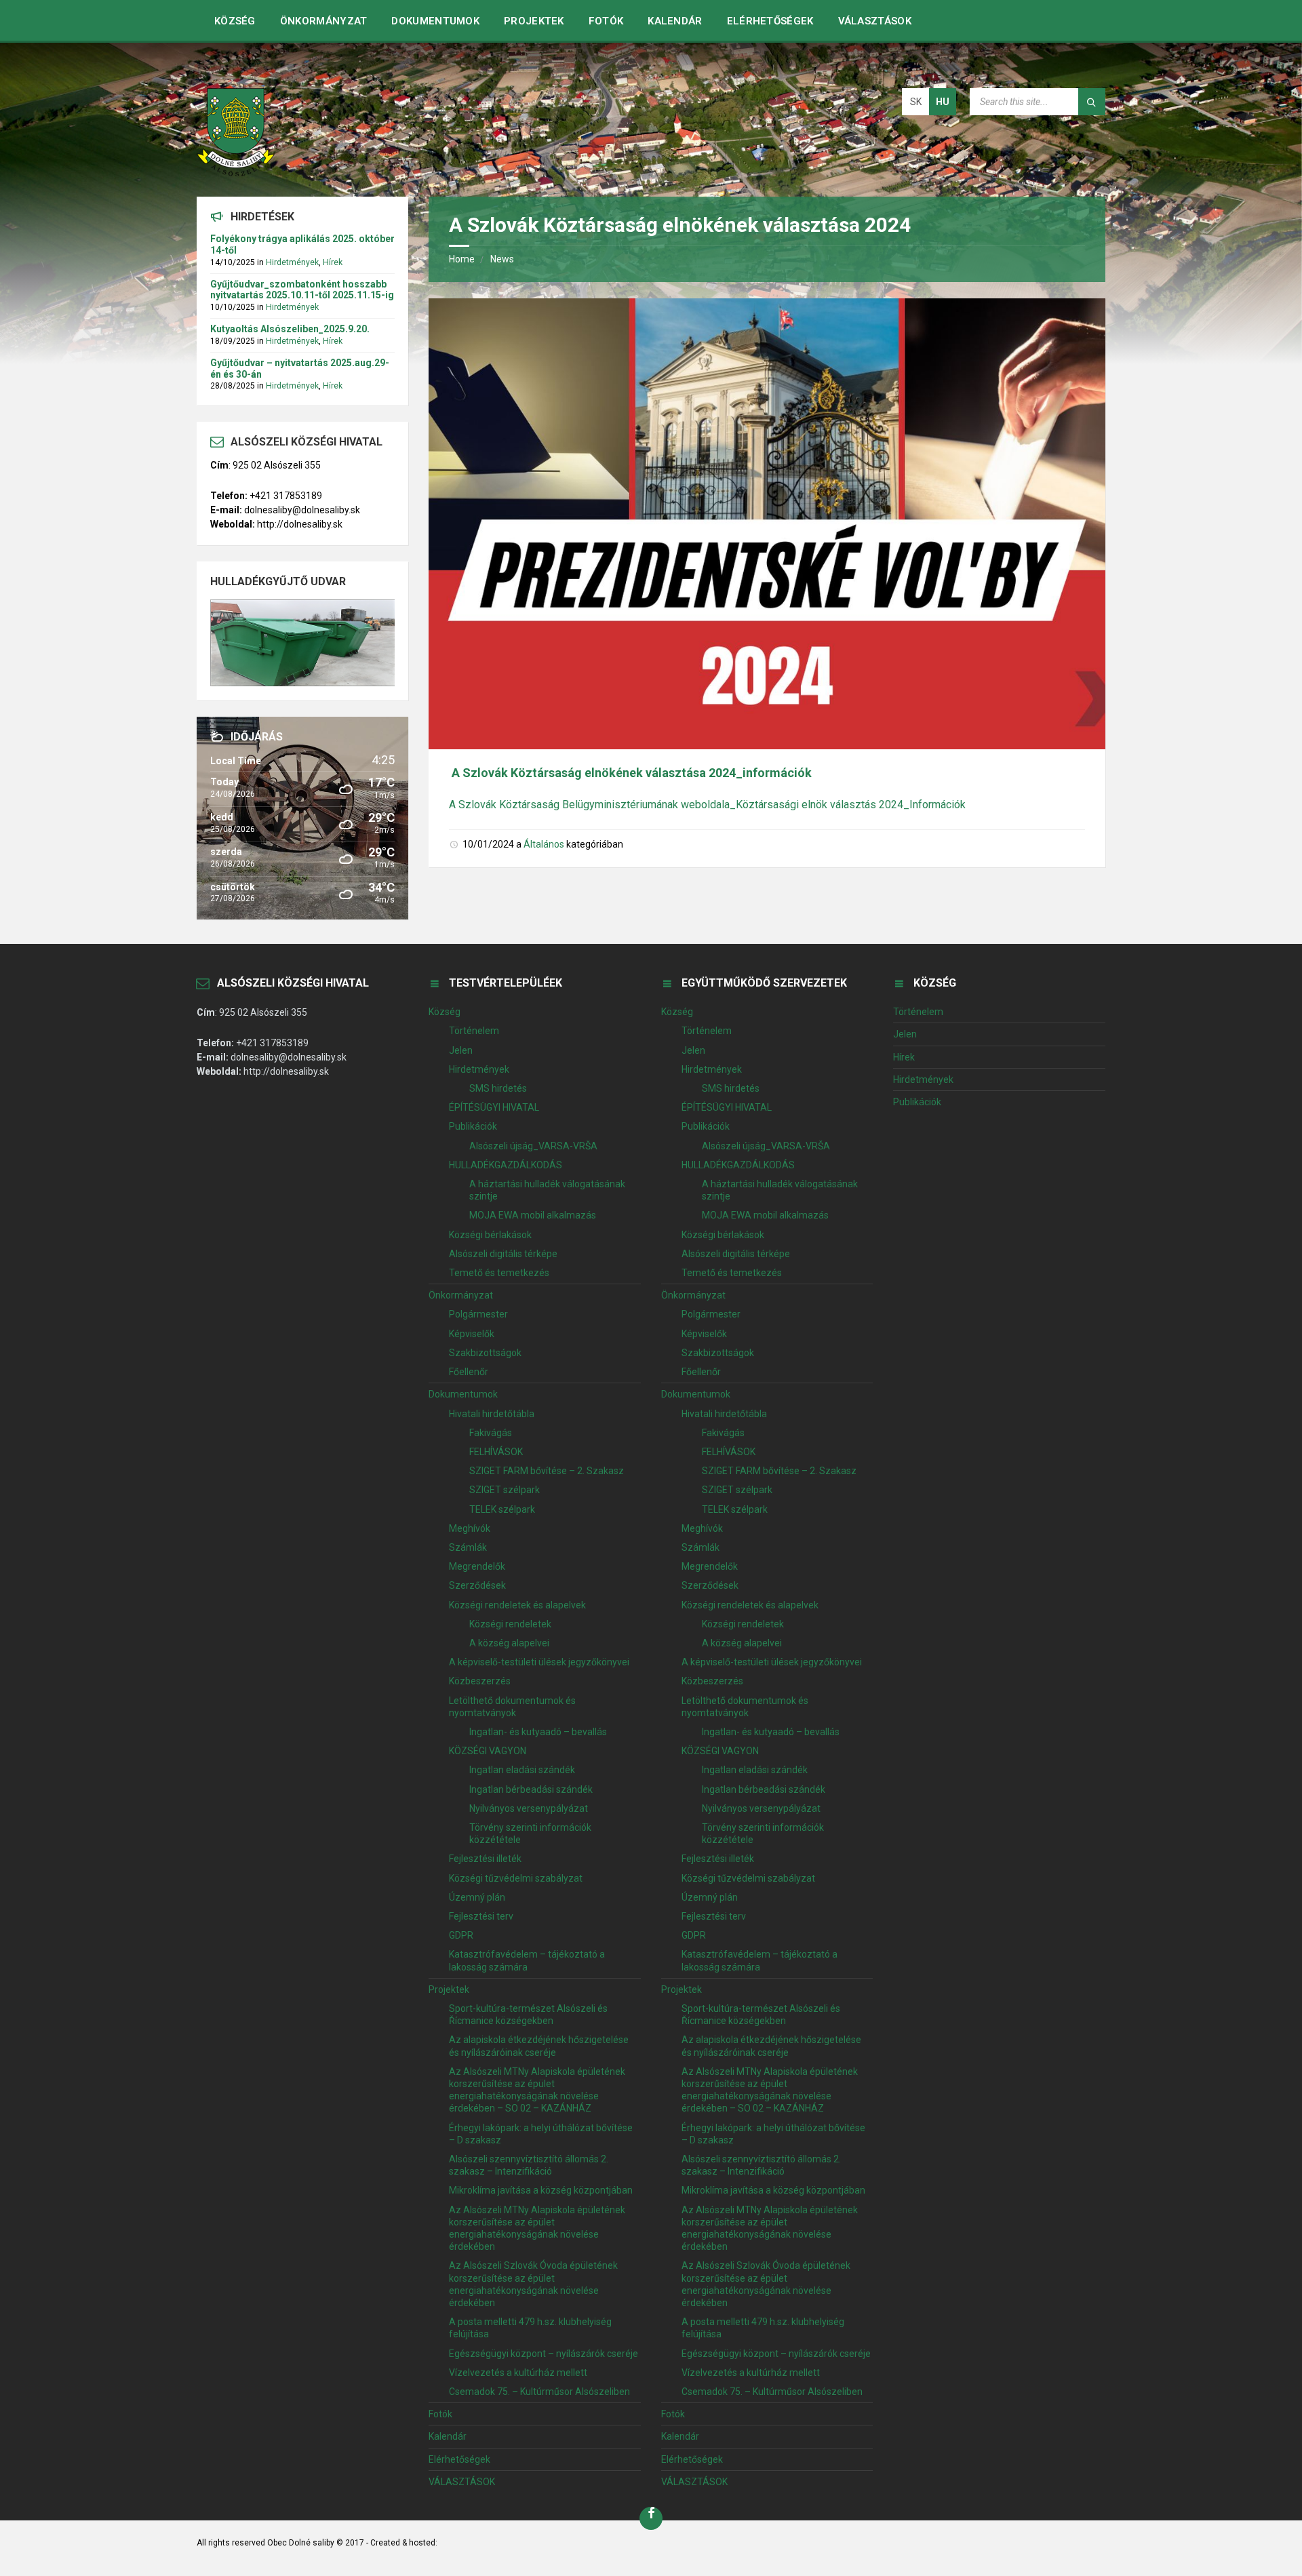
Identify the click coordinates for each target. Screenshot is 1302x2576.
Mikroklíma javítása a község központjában (541, 2190)
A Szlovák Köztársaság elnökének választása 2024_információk (632, 773)
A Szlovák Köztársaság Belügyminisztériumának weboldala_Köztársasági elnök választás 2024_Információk (707, 805)
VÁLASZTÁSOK (875, 21)
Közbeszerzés (480, 1681)
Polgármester (478, 1314)
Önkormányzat (324, 21)
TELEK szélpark (502, 1509)
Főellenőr (469, 1372)
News (502, 259)
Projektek (534, 21)
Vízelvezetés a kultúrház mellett (518, 2373)
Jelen (461, 1050)
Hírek (333, 262)
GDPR (461, 1935)
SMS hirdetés (498, 1088)
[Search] (1092, 102)
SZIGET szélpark (505, 1490)
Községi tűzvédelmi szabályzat (516, 1878)
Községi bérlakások (490, 1235)
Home (462, 259)
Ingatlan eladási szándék (522, 1770)
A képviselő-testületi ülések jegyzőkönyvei (539, 1662)
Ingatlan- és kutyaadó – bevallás (538, 1732)
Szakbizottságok (485, 1353)
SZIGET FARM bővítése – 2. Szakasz (547, 1471)
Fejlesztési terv (481, 1916)
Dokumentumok (435, 21)
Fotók (606, 21)
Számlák (468, 1547)
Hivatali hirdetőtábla (492, 1414)
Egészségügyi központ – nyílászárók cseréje (544, 2354)
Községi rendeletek (510, 1624)
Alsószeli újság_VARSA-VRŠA (533, 1146)
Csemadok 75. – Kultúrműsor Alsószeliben (539, 2392)
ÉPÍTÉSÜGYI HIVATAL (494, 1107)
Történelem (474, 1031)
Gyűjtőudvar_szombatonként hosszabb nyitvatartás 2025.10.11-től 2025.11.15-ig (302, 290)
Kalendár (675, 21)
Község (235, 21)
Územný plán (477, 1897)
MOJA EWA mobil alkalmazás (533, 1215)
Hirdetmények (292, 262)
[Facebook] (651, 2518)
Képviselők (472, 1334)
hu (943, 102)
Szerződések (477, 1585)
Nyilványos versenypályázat (529, 1808)
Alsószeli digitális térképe (503, 1254)
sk (916, 102)
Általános (544, 844)
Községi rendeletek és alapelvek (517, 1605)
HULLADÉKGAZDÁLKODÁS (506, 1165)
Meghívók (470, 1528)
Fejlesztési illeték (485, 1859)
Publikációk (473, 1126)
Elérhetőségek (770, 21)
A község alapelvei (509, 1643)
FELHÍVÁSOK (496, 1452)
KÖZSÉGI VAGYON (488, 1751)
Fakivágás (491, 1433)
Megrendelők (477, 1566)
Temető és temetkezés (499, 1273)
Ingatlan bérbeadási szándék (531, 1789)
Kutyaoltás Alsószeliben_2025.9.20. (290, 329)
